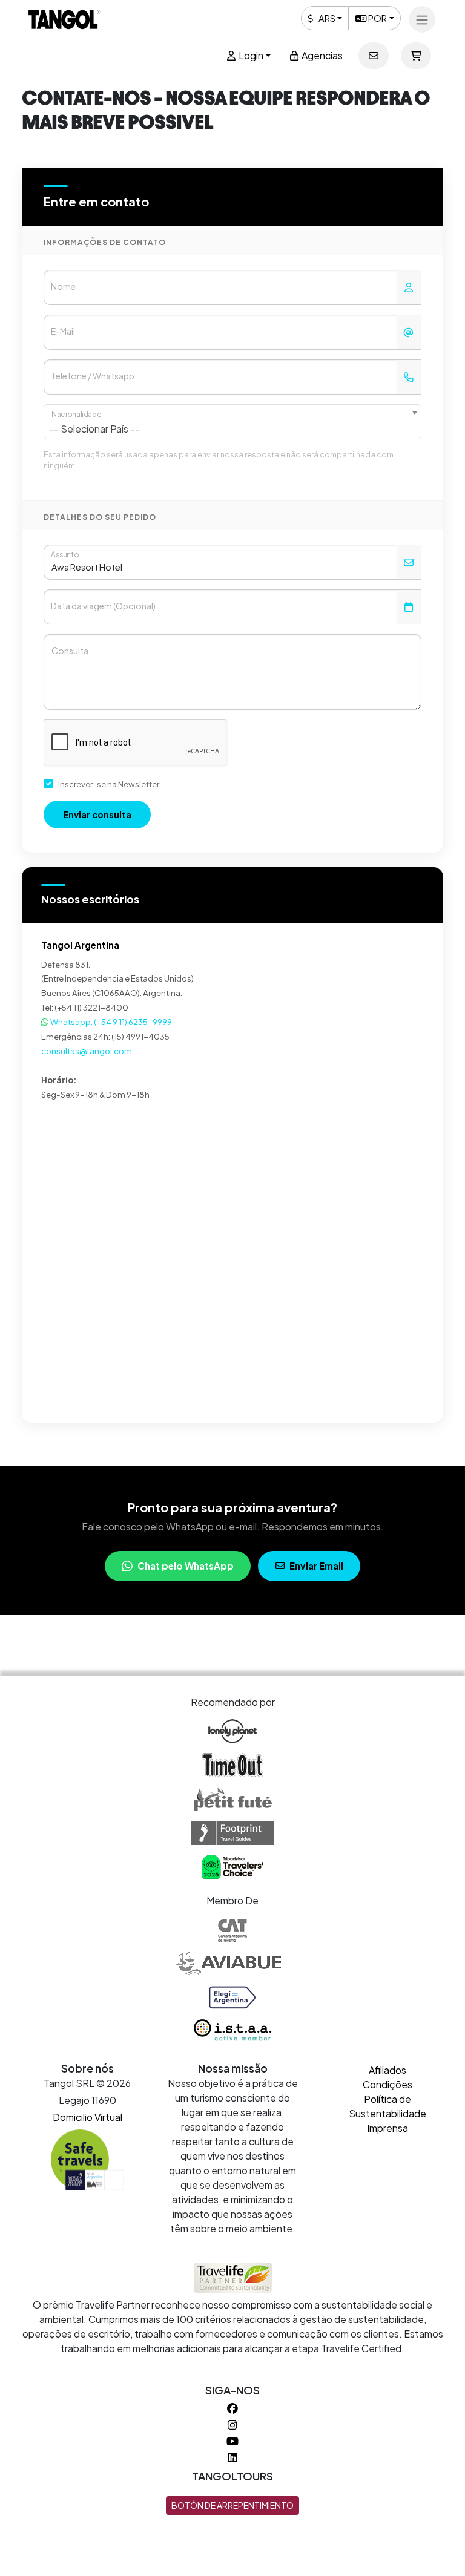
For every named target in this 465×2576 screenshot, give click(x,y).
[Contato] (374, 56)
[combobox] (232, 422)
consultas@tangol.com (87, 1051)
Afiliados (387, 2070)
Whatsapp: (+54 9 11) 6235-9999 (110, 1022)
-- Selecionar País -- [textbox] (94, 429)
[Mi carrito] (416, 56)
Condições (387, 2084)
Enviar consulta (97, 814)
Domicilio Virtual (87, 2117)
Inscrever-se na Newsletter (109, 784)
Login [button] (250, 55)
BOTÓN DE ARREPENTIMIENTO (232, 2505)
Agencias (321, 55)
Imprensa (387, 2128)
